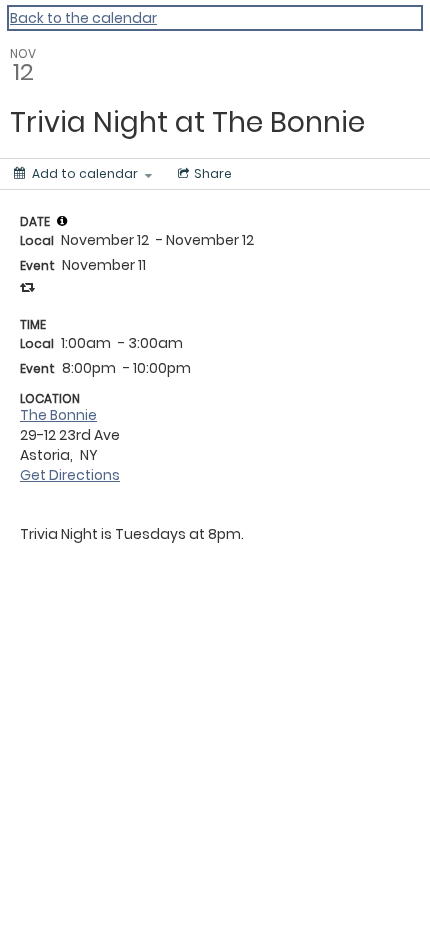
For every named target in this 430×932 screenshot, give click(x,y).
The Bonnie (58, 415)
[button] (62, 221)
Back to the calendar (83, 18)
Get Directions (70, 475)
